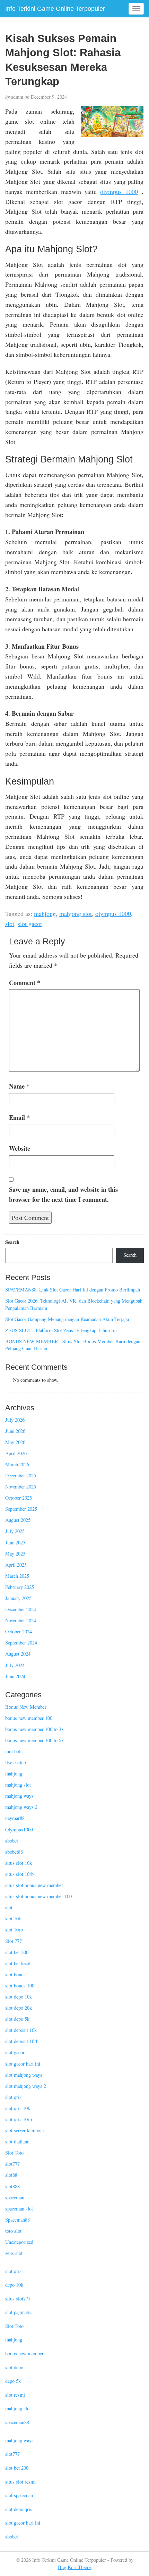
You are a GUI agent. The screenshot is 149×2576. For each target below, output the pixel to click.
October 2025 (19, 1498)
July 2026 (15, 1420)
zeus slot (14, 2253)
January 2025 (18, 1598)
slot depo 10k (19, 1997)
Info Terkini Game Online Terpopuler (55, 9)
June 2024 (15, 1676)
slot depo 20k (19, 2008)
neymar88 (15, 1818)
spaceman (15, 2197)
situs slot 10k (19, 1863)
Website (20, 1148)
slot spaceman (19, 2495)
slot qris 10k (18, 2108)
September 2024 (21, 1643)
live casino (16, 1762)
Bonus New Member (26, 1707)
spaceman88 (17, 2422)
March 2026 (17, 1464)
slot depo (14, 2367)
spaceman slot (19, 2209)
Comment (25, 983)
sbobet (12, 1841)
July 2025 (15, 1531)
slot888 (12, 2186)
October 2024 (19, 1631)
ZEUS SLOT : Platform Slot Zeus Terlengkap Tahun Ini (61, 1330)
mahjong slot (76, 913)
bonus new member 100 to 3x (34, 1729)
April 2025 (16, 1565)
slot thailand (17, 2142)
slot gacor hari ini (23, 2064)
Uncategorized (19, 2242)
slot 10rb (14, 1930)
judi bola (14, 1751)
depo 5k (13, 2381)
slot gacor (30, 924)
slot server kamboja (24, 2130)
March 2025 (17, 1576)
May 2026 (15, 1442)
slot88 (11, 2175)
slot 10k (13, 1918)
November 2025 (21, 1487)
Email (19, 1117)
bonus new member (24, 2353)
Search (12, 1242)
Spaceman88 (17, 2220)
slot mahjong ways (24, 2075)
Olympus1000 (19, 1830)
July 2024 (15, 1665)
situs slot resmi (20, 2482)
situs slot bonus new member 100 (38, 1896)
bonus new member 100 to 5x (34, 1740)
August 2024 (18, 1654)
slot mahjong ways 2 (26, 2086)
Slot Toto (14, 2153)
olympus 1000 (119, 191)
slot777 (12, 2164)
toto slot (13, 2231)
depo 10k (14, 2285)
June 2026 (15, 1431)
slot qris (13, 2097)
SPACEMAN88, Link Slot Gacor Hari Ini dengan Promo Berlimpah (73, 1290)
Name (19, 1086)
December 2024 (21, 1609)
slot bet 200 (17, 1952)
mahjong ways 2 (21, 1807)
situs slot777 (18, 2299)
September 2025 (21, 1509)
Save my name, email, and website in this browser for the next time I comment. (63, 1194)
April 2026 (16, 1453)
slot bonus (15, 1974)
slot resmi (15, 2395)
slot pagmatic (18, 2312)
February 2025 (20, 1587)
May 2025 (15, 1554)
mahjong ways (19, 1796)
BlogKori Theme (75, 2567)
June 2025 (15, 1543)
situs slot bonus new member (34, 1885)
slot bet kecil (18, 1963)
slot (10, 924)
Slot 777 (14, 1941)
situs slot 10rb (19, 1874)
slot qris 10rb (19, 2119)
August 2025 (18, 1520)
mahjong (45, 913)
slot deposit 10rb (22, 2041)
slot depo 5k (17, 2019)
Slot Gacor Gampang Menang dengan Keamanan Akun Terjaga (67, 1319)
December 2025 (21, 1475)
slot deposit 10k (21, 2030)
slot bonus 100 (20, 1986)
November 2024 (21, 1620)
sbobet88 (14, 1852)
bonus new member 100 (29, 1718)
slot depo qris (19, 2509)
